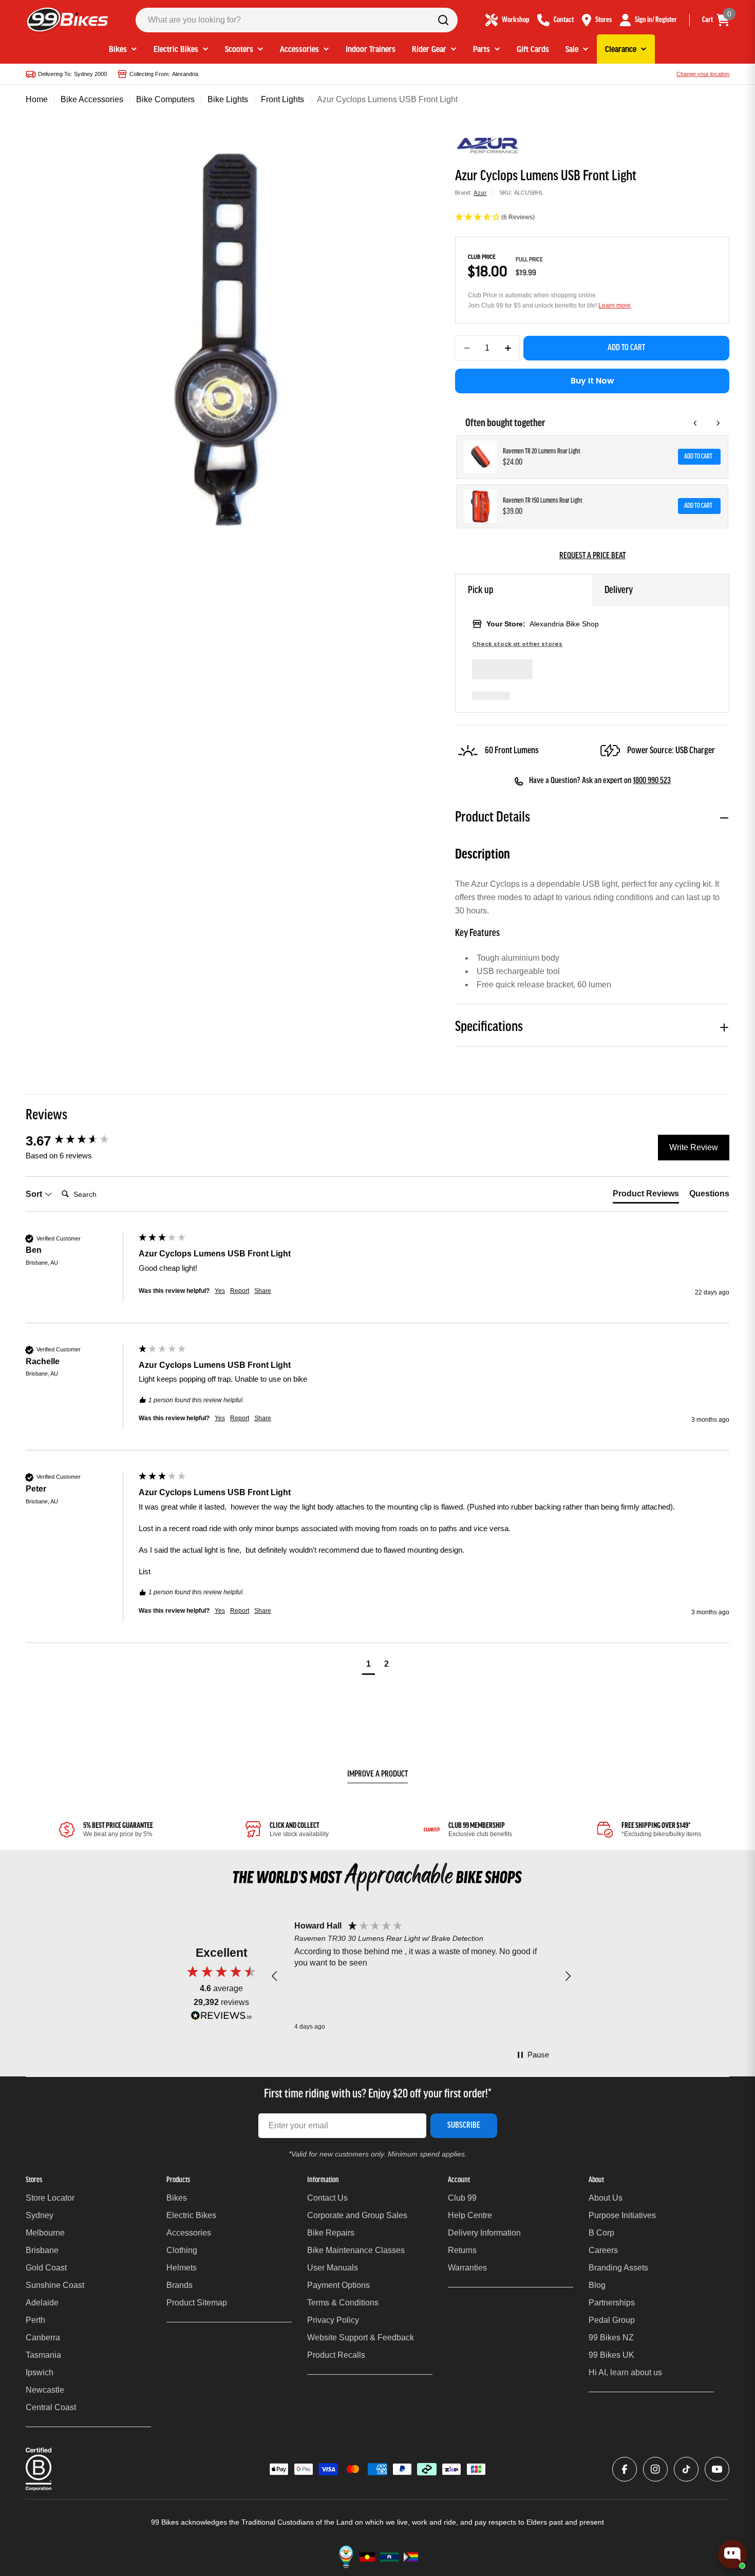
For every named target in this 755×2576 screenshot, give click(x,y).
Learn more (615, 306)
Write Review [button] (694, 1147)
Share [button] (263, 1291)
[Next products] (718, 423)
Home (37, 99)
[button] (592, 218)
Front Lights (282, 99)
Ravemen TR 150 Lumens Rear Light (543, 501)
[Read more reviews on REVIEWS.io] (221, 2018)
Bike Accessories (92, 99)
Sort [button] (35, 1194)
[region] (421, 1976)
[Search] (443, 20)
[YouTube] (717, 2469)
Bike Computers (165, 99)
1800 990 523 (652, 781)
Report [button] (240, 1291)
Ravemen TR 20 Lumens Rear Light (542, 452)
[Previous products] (695, 423)
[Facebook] (625, 2469)
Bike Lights (228, 99)
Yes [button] (220, 1291)
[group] (80, 1141)
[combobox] (297, 20)
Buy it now (592, 381)
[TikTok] (686, 2469)
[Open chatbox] (732, 2554)
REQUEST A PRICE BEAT (592, 556)
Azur (480, 193)
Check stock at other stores (517, 644)
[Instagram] (655, 2469)
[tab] (646, 1196)
